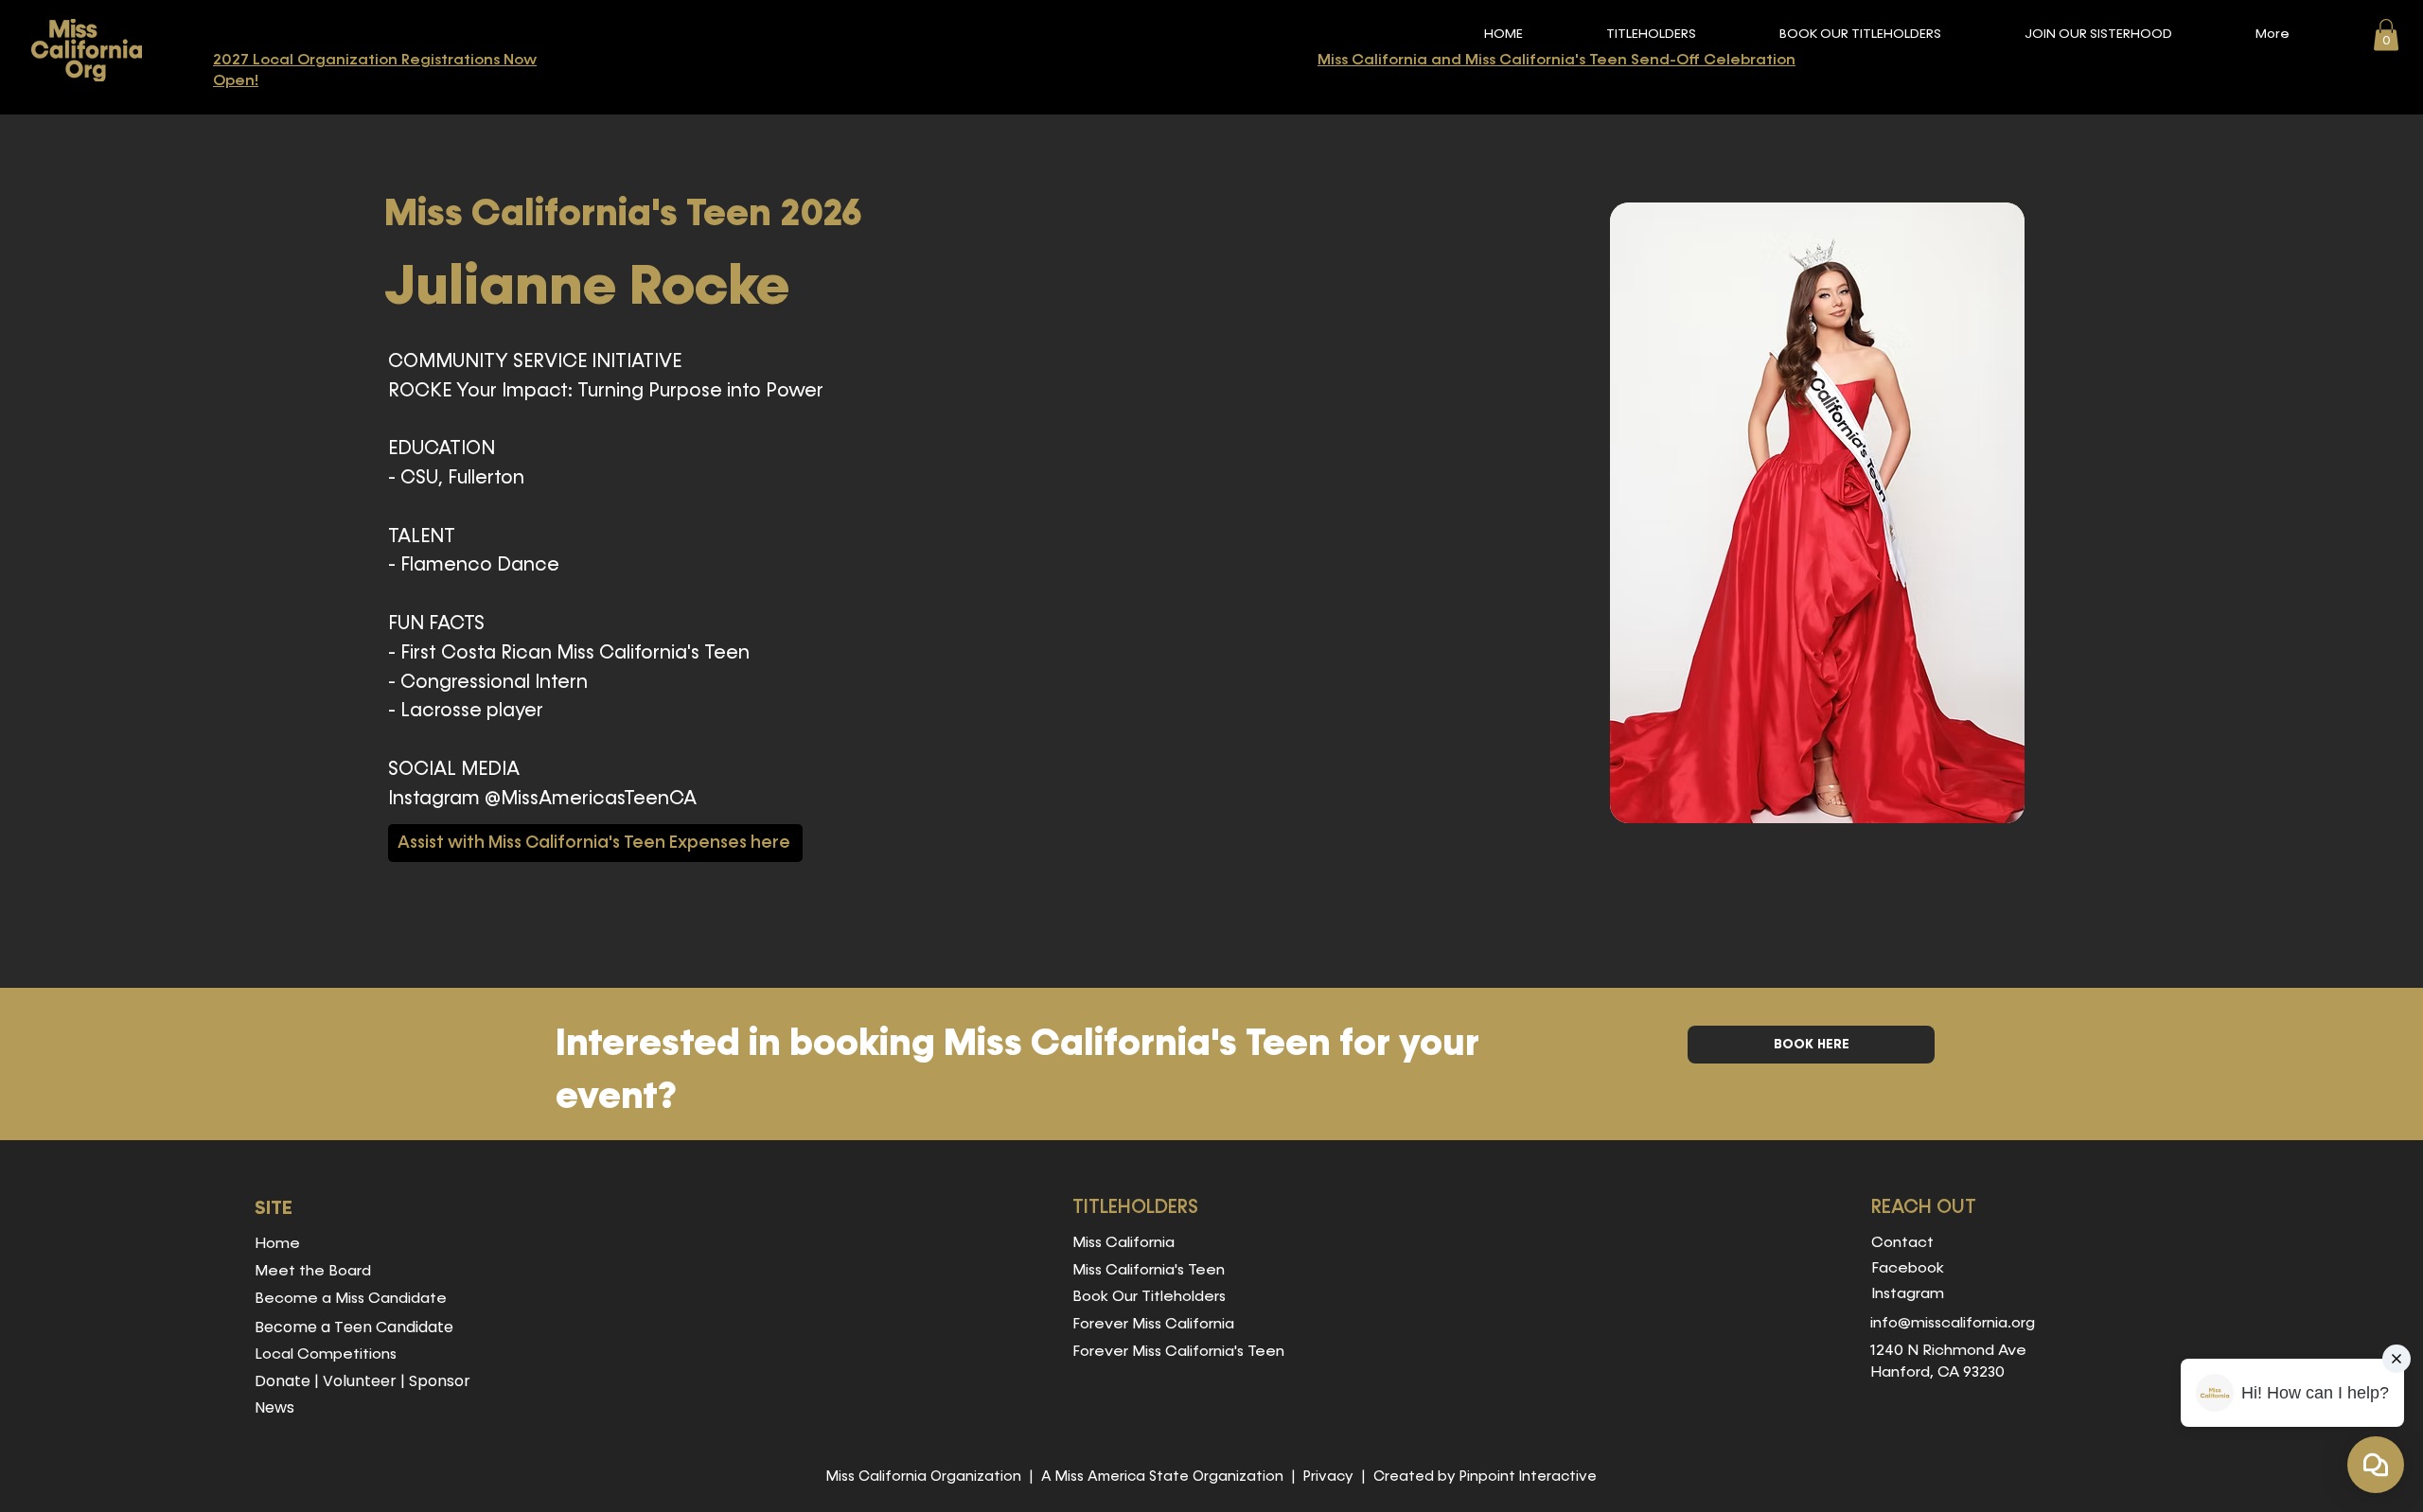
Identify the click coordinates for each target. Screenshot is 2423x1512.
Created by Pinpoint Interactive (1485, 1477)
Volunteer (360, 1381)
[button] (1651, 35)
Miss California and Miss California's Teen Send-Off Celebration (1556, 61)
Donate (283, 1381)
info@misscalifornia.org (1953, 1324)
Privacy (1328, 1477)
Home (277, 1244)
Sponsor (440, 1381)
